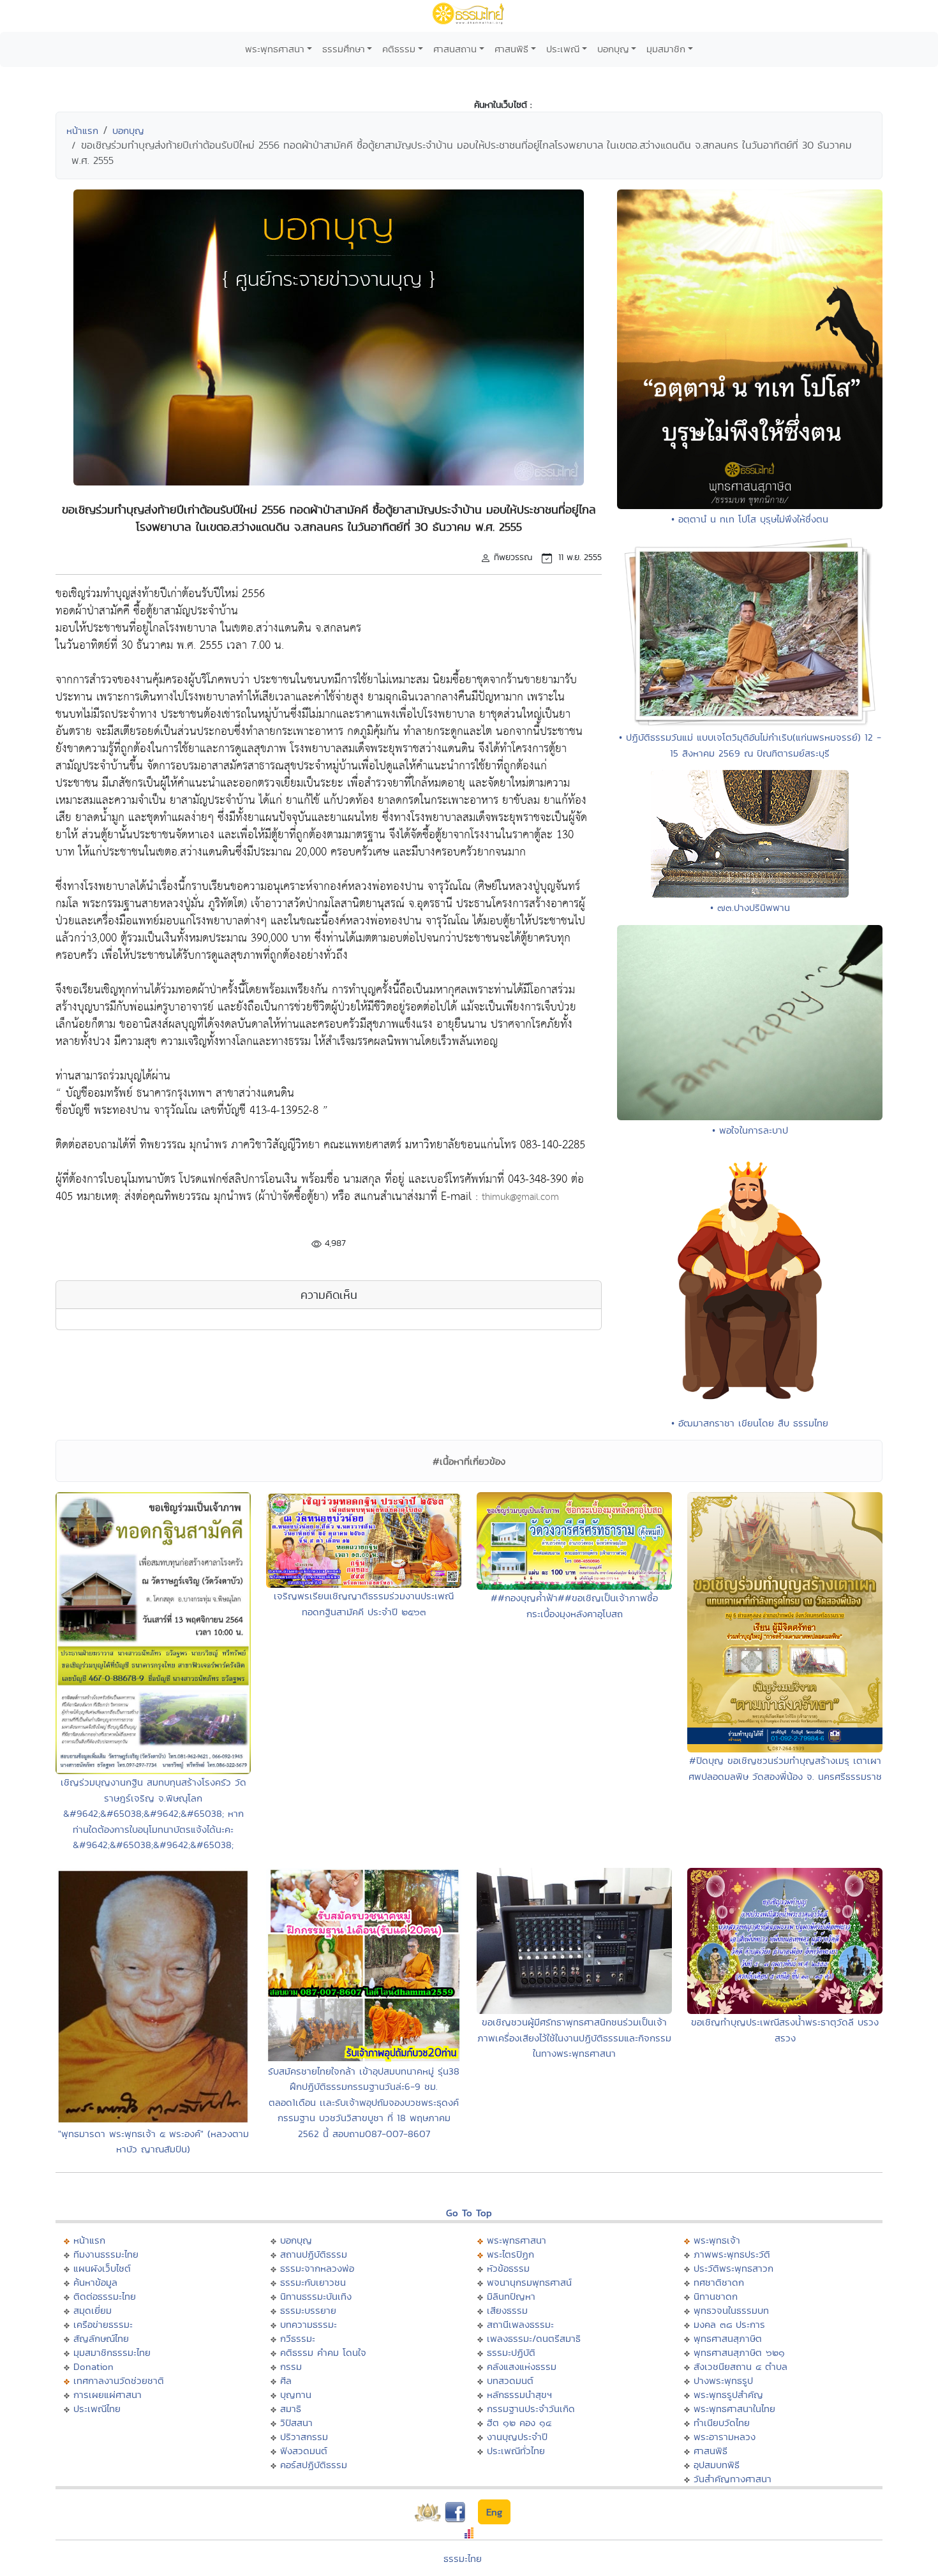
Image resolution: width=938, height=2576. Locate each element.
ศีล (286, 2380)
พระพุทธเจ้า (717, 2240)
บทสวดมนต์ (510, 2380)
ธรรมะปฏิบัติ (511, 2352)
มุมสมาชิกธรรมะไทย (112, 2352)
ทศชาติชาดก (719, 2282)
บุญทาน (296, 2395)
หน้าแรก (82, 130)
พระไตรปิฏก (510, 2254)
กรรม (291, 2366)
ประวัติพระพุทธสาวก (733, 2268)
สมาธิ (291, 2409)
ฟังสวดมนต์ (304, 2451)
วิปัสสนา (296, 2423)
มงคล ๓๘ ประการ (729, 2324)
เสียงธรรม (507, 2310)
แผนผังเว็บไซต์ (102, 2268)
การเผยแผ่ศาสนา (108, 2395)
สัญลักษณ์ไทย (101, 2338)
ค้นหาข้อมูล (95, 2282)
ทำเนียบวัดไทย (722, 2423)
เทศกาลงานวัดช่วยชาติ (119, 2380)
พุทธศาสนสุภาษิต (728, 2338)
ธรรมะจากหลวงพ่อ (317, 2268)
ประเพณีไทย (97, 2409)
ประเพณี (563, 49)
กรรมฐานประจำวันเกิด (531, 2409)
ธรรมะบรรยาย (308, 2310)
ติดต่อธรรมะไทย (105, 2296)
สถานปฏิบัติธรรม (314, 2254)
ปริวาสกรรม (304, 2437)
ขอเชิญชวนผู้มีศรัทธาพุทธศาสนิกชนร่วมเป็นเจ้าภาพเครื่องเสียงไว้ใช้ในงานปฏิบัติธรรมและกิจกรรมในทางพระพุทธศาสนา (574, 2038)
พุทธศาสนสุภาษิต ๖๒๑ (739, 2352)
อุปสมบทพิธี (717, 2465)
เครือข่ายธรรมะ (103, 2324)
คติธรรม (399, 49)
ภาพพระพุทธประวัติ (732, 2254)
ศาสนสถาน (455, 49)
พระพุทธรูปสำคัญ (728, 2395)
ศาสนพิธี (511, 49)
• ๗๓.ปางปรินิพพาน (750, 907)
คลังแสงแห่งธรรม (522, 2366)
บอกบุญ (613, 49)
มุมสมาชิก (666, 49)
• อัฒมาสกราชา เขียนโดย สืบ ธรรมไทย (750, 1423)
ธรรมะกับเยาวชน (313, 2282)
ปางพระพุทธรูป (723, 2380)
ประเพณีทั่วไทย (516, 2451)
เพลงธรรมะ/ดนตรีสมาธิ (534, 2338)
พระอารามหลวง (725, 2437)
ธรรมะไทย (463, 2558)
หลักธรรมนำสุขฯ (519, 2395)
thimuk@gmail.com (520, 1197)
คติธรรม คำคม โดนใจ (323, 2352)
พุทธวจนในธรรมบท (731, 2310)
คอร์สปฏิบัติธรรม (314, 2465)
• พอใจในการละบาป (750, 1130)
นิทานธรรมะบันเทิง (316, 2296)
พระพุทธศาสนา (275, 49)
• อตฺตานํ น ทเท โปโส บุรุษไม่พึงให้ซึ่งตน (750, 519)
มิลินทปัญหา (511, 2296)
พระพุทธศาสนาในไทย (734, 2409)
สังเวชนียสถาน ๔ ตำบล (741, 2366)
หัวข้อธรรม (508, 2268)
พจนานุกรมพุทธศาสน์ (529, 2282)
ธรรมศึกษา (344, 49)
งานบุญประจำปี (517, 2437)
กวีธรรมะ (298, 2338)
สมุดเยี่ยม (93, 2310)
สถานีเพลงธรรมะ (520, 2324)
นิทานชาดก (716, 2296)
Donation (93, 2366)
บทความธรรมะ (309, 2324)
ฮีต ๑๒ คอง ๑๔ (519, 2423)
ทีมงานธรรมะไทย (106, 2254)
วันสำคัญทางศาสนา (733, 2479)
